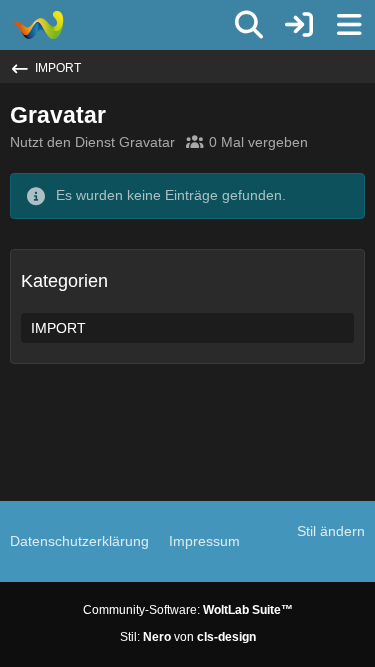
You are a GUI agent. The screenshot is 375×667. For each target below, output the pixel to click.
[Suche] (249, 25)
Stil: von (188, 637)
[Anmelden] (299, 25)
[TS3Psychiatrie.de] (37, 25)
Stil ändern (331, 531)
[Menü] (349, 25)
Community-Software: (188, 610)
